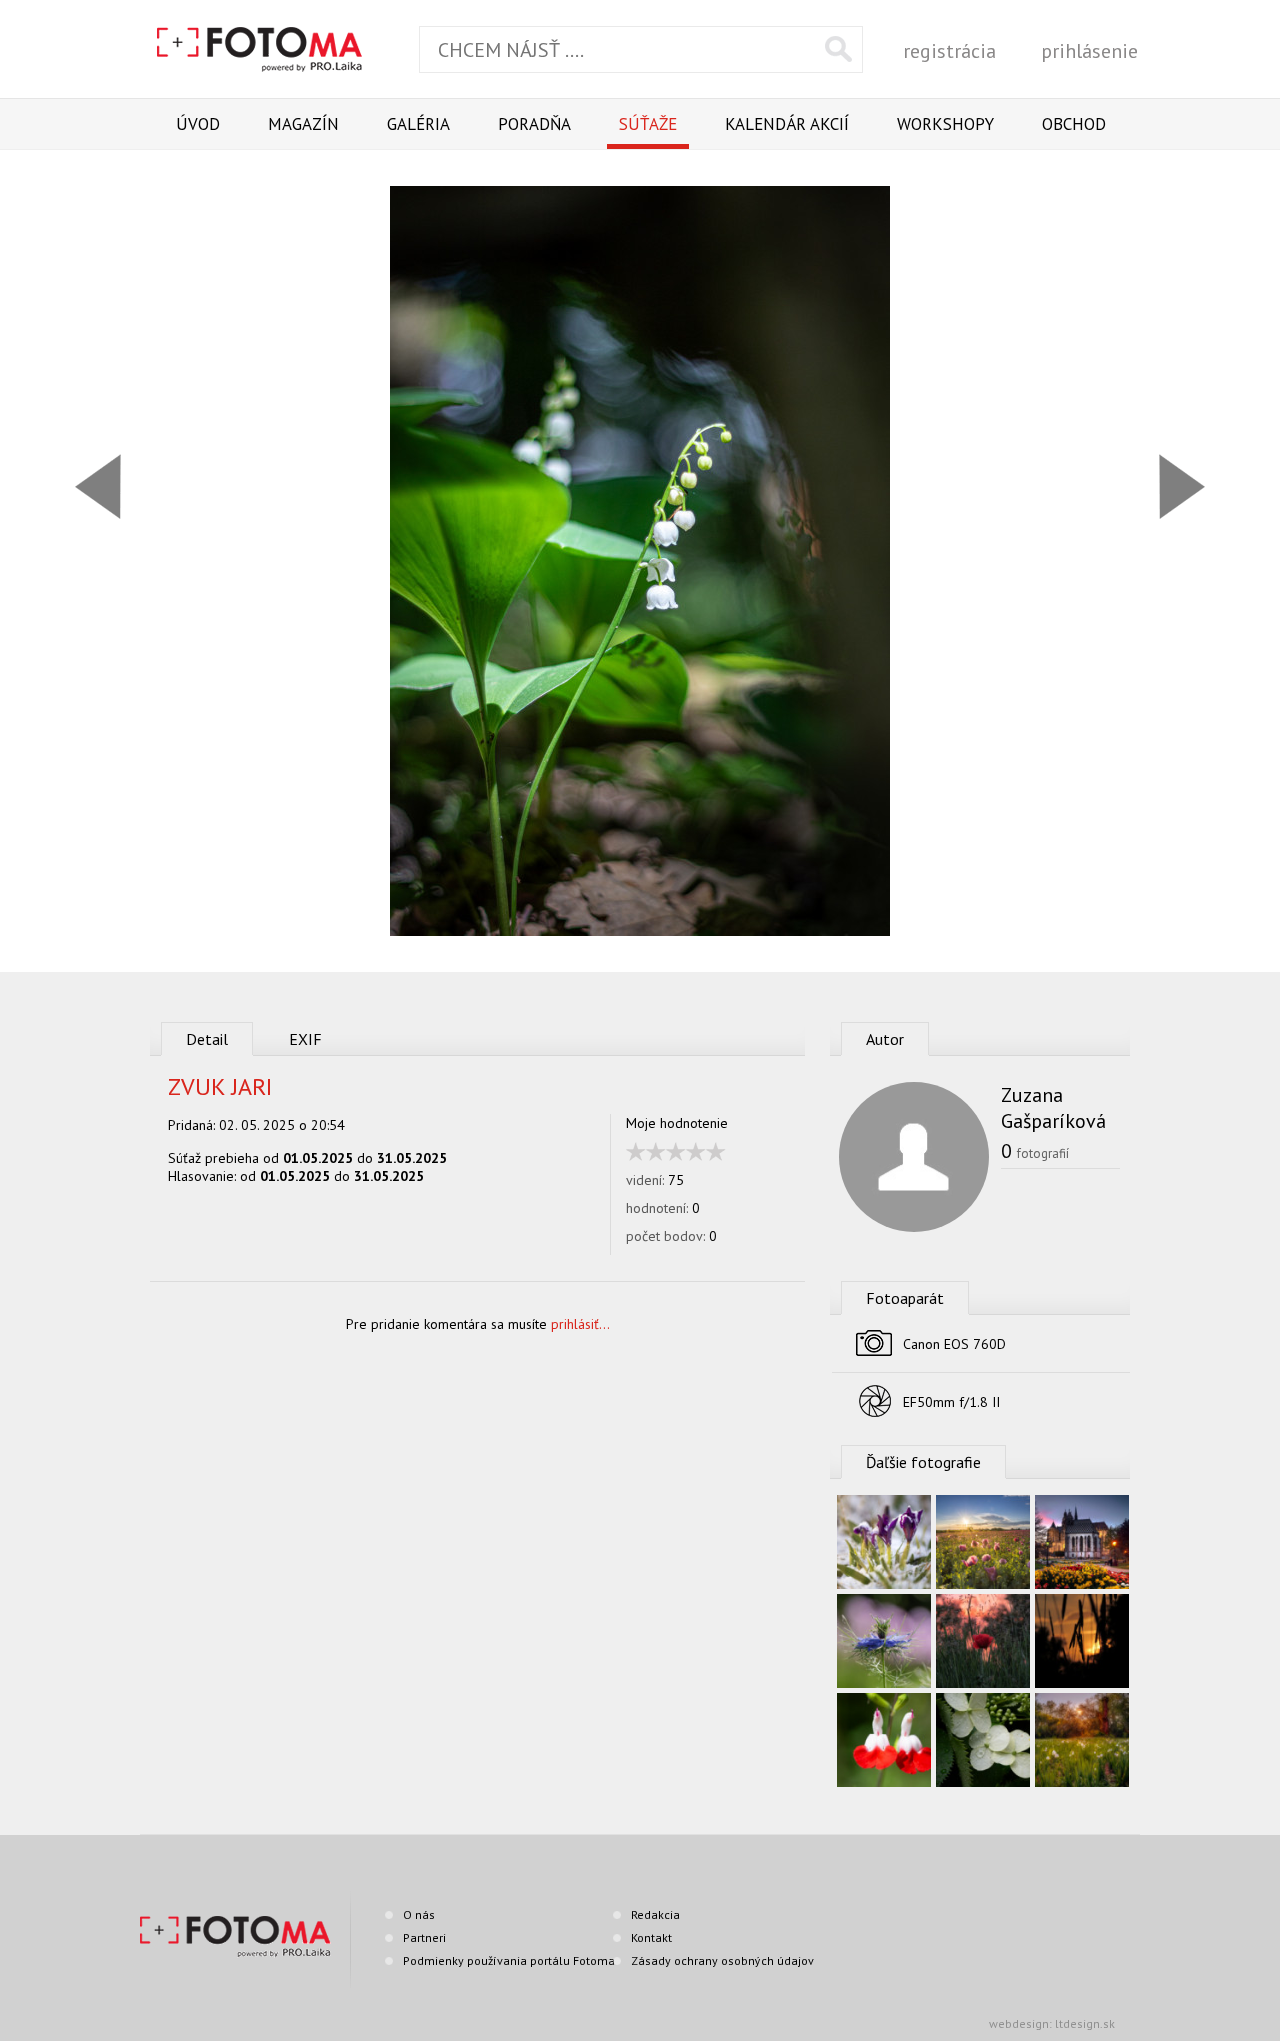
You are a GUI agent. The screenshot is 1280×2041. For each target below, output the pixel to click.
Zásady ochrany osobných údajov (722, 1960)
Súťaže (648, 124)
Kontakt (651, 1937)
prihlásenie (1089, 51)
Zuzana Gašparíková (1053, 1108)
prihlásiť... (580, 1324)
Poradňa (534, 124)
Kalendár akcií (787, 124)
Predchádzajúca (98, 486)
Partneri (424, 1937)
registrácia (949, 51)
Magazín (303, 124)
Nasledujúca (1182, 486)
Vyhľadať (838, 49)
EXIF (305, 1039)
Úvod (198, 124)
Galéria (418, 124)
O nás (419, 1914)
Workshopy (945, 124)
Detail (207, 1039)
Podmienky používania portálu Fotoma (509, 1960)
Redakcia (655, 1914)
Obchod (1074, 124)
